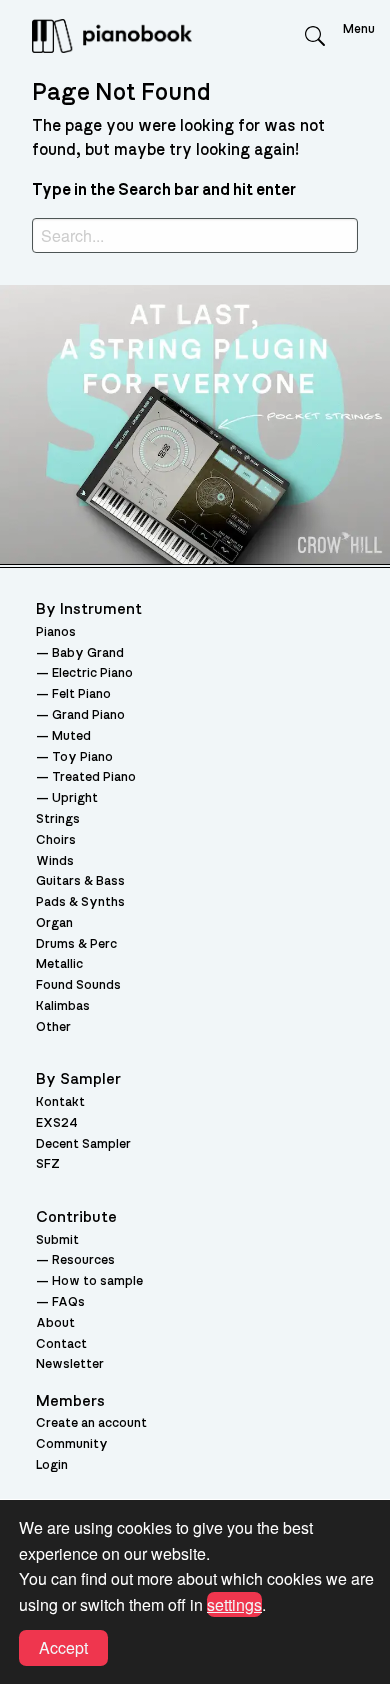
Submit (57, 1240)
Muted (71, 736)
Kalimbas (63, 1006)
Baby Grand (88, 653)
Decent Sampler (83, 1144)
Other (53, 1027)
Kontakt (60, 1102)
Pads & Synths (80, 902)
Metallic (59, 964)
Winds (55, 861)
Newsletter (70, 1364)
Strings (58, 819)
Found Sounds (78, 985)
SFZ (48, 1164)
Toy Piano (82, 757)
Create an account (91, 1423)
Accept (63, 1647)
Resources (83, 1260)
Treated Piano (94, 777)
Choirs (56, 840)
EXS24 (57, 1123)
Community (72, 1444)
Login (52, 1465)
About (55, 1323)
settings (234, 1604)
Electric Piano (92, 673)
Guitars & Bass (80, 881)
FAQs (68, 1302)
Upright (75, 798)
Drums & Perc (76, 944)
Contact (61, 1344)
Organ (54, 923)
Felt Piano (81, 694)
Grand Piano (88, 715)
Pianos (56, 632)
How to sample (97, 1281)
